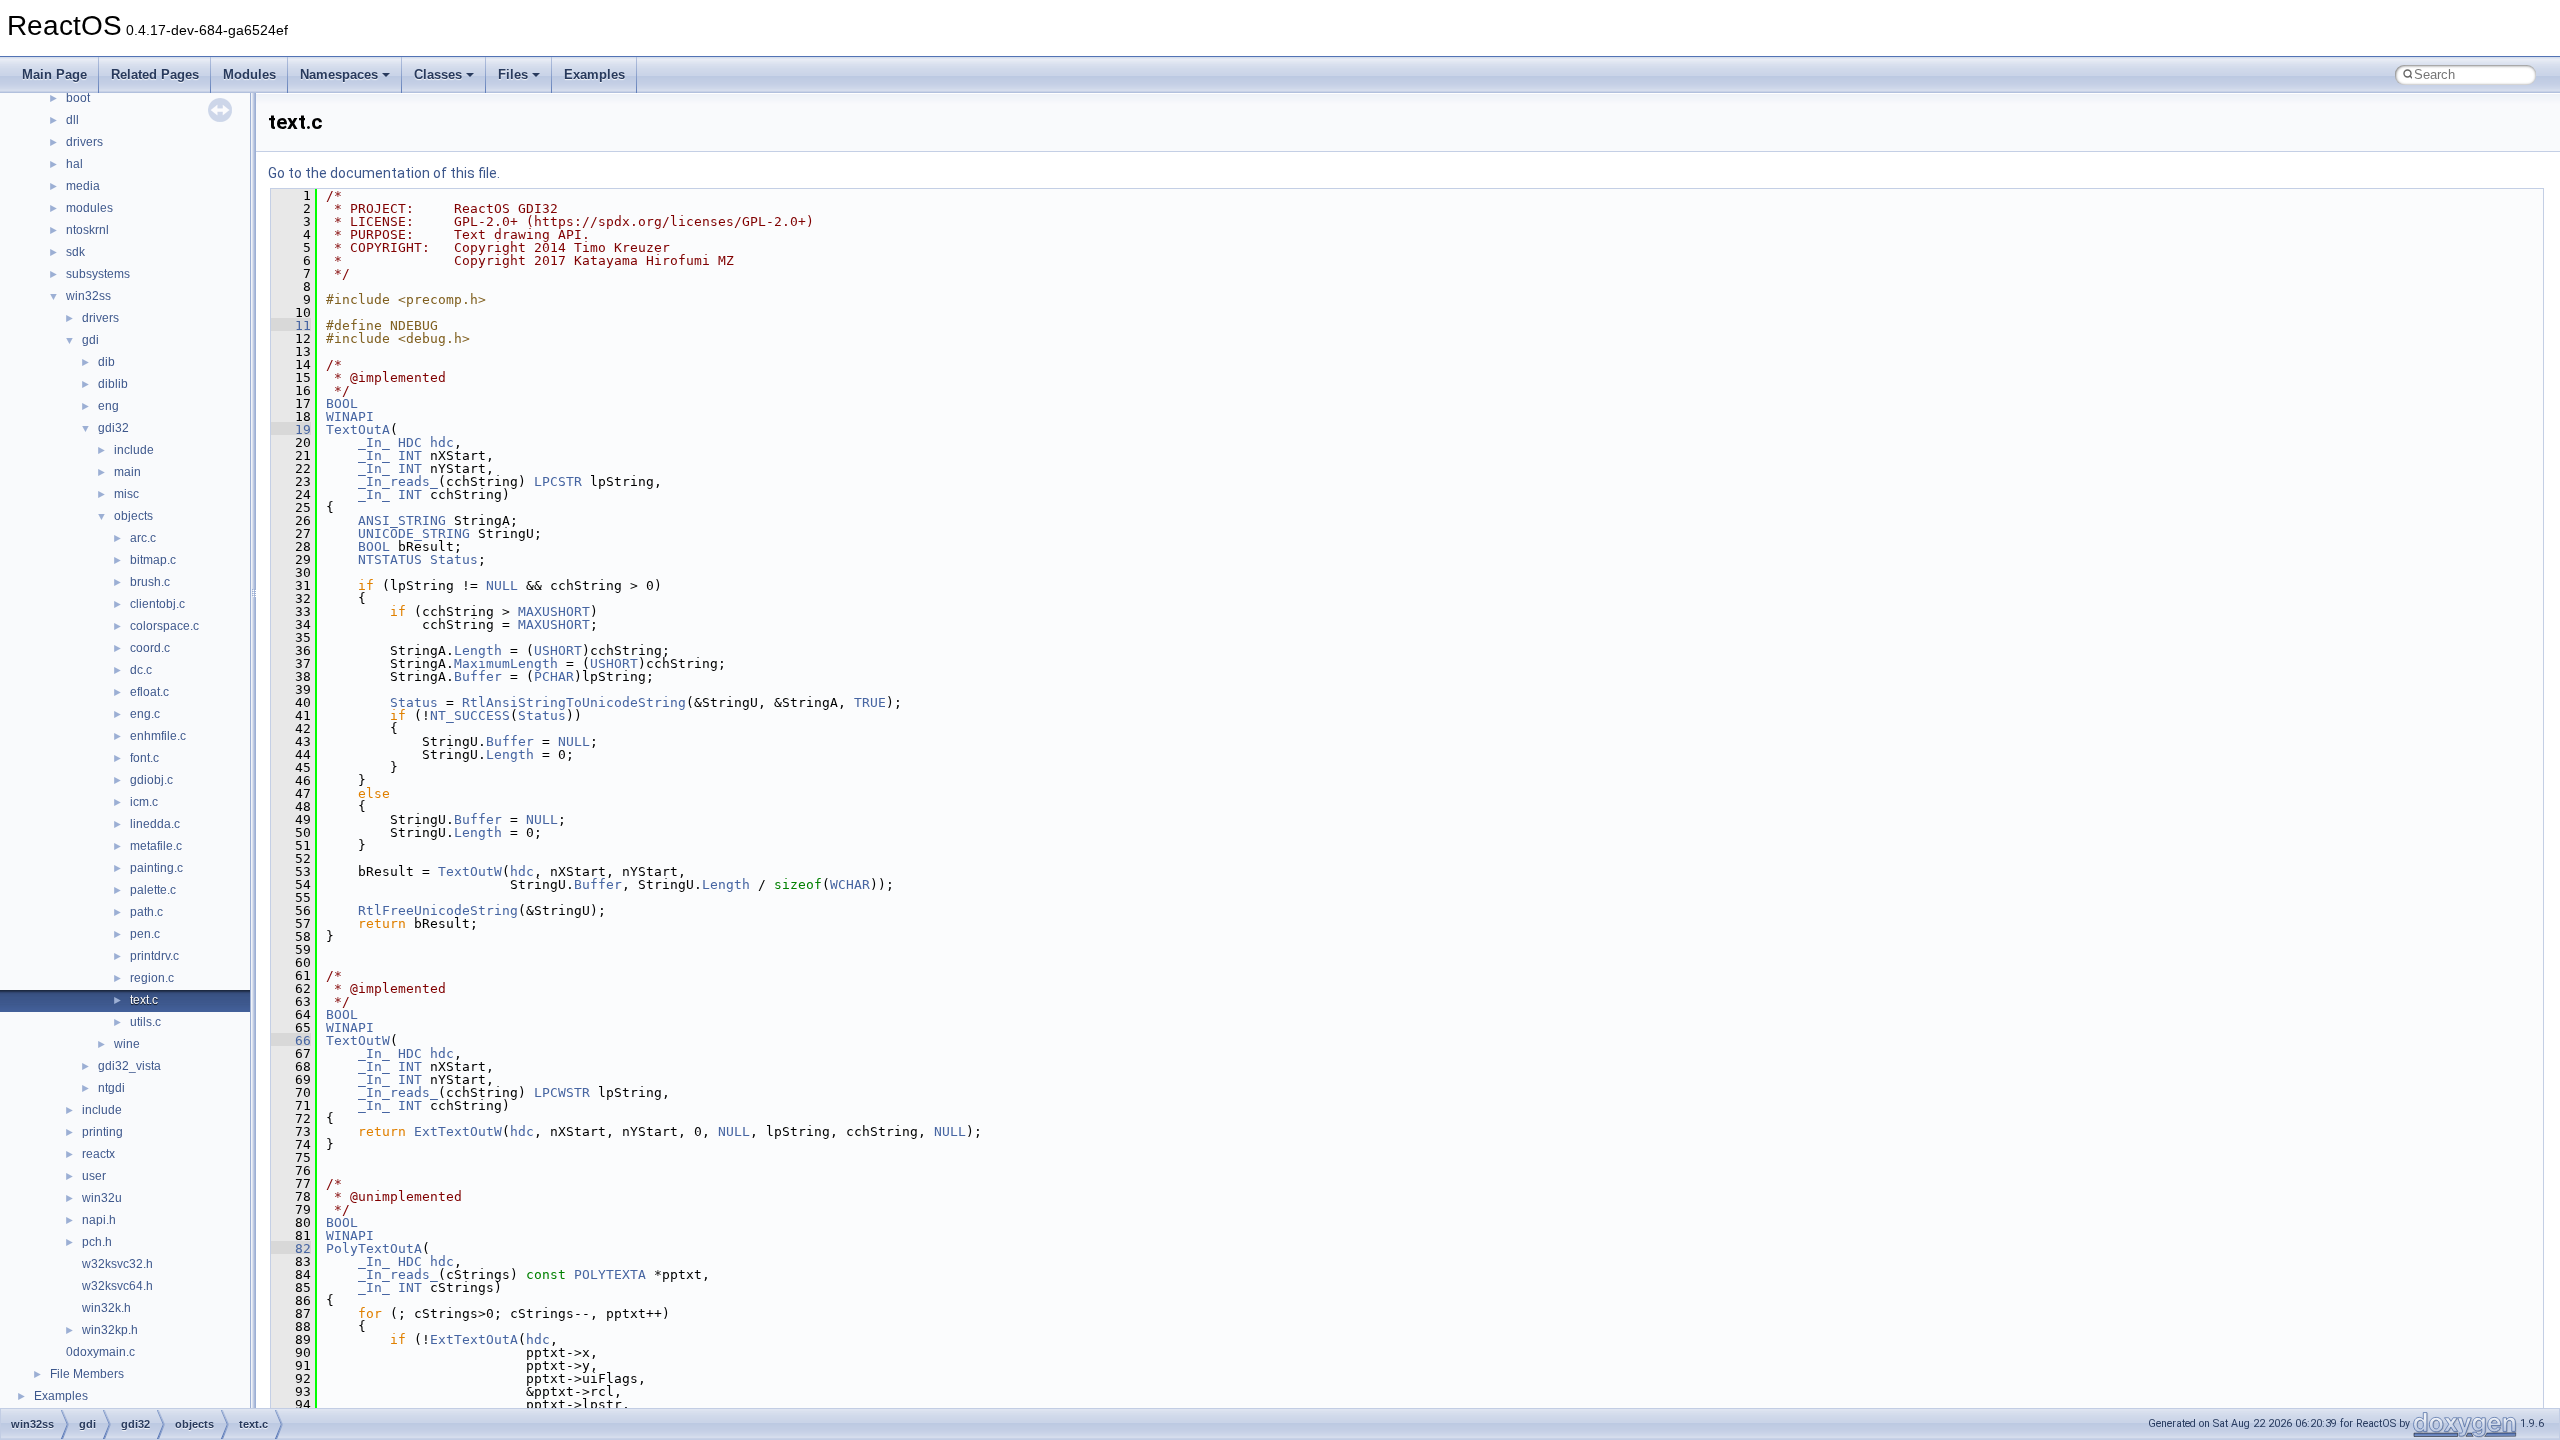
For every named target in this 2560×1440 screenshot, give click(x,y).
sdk (75, 252)
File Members (87, 1374)
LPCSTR (558, 481)
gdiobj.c (151, 780)
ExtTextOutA (474, 1339)
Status (454, 559)
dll (72, 120)
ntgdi (111, 1088)
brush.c (150, 582)
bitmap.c (153, 560)
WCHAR (850, 884)
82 (291, 1248)
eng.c (145, 714)
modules (89, 208)
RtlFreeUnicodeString (438, 910)
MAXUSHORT (554, 611)
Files (513, 74)
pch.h (97, 1242)
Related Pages (155, 74)
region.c (152, 978)
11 (291, 325)
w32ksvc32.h (117, 1264)
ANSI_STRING (402, 520)
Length (478, 650)
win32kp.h (110, 1330)
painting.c (156, 868)
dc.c (141, 670)
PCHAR (554, 676)
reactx (98, 1154)
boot (78, 98)
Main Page (54, 74)
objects (133, 516)
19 (291, 429)
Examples (594, 74)
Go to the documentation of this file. (384, 173)
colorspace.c (164, 626)
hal (74, 164)
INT (410, 455)
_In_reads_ (398, 481)
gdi (90, 340)
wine (127, 1044)
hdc (442, 442)
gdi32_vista (129, 1066)
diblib (113, 384)
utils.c (145, 1022)
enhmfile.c (158, 736)
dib (106, 362)
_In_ (374, 442)
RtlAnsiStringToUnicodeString (574, 702)
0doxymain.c (100, 1352)
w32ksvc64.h (117, 1286)
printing (102, 1132)
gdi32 (113, 428)
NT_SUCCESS (470, 715)
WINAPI (350, 416)
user (94, 1176)
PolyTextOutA (374, 1248)
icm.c (144, 802)
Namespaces (339, 74)
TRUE (870, 702)
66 (291, 1040)
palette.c (153, 890)
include (134, 450)
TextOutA (358, 429)
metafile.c (156, 846)
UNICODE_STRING (414, 533)
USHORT (558, 650)
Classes (438, 74)
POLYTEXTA (610, 1274)
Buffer (478, 676)
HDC (410, 442)
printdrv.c (154, 956)
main (127, 472)
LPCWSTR (562, 1092)
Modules (249, 74)
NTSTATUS (390, 559)
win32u (102, 1198)
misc (126, 494)
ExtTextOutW (458, 1131)
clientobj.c (157, 604)
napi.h (99, 1220)
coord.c (150, 648)
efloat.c (149, 692)
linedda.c (155, 824)
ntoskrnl (87, 230)
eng (108, 406)
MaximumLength (506, 663)
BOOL (342, 403)
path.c (146, 912)
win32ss (88, 296)
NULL (502, 585)
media (83, 186)
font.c (144, 758)
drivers (84, 142)
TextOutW (470, 871)
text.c (144, 1000)
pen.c (145, 934)
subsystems (98, 274)
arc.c (143, 538)
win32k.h (106, 1308)
